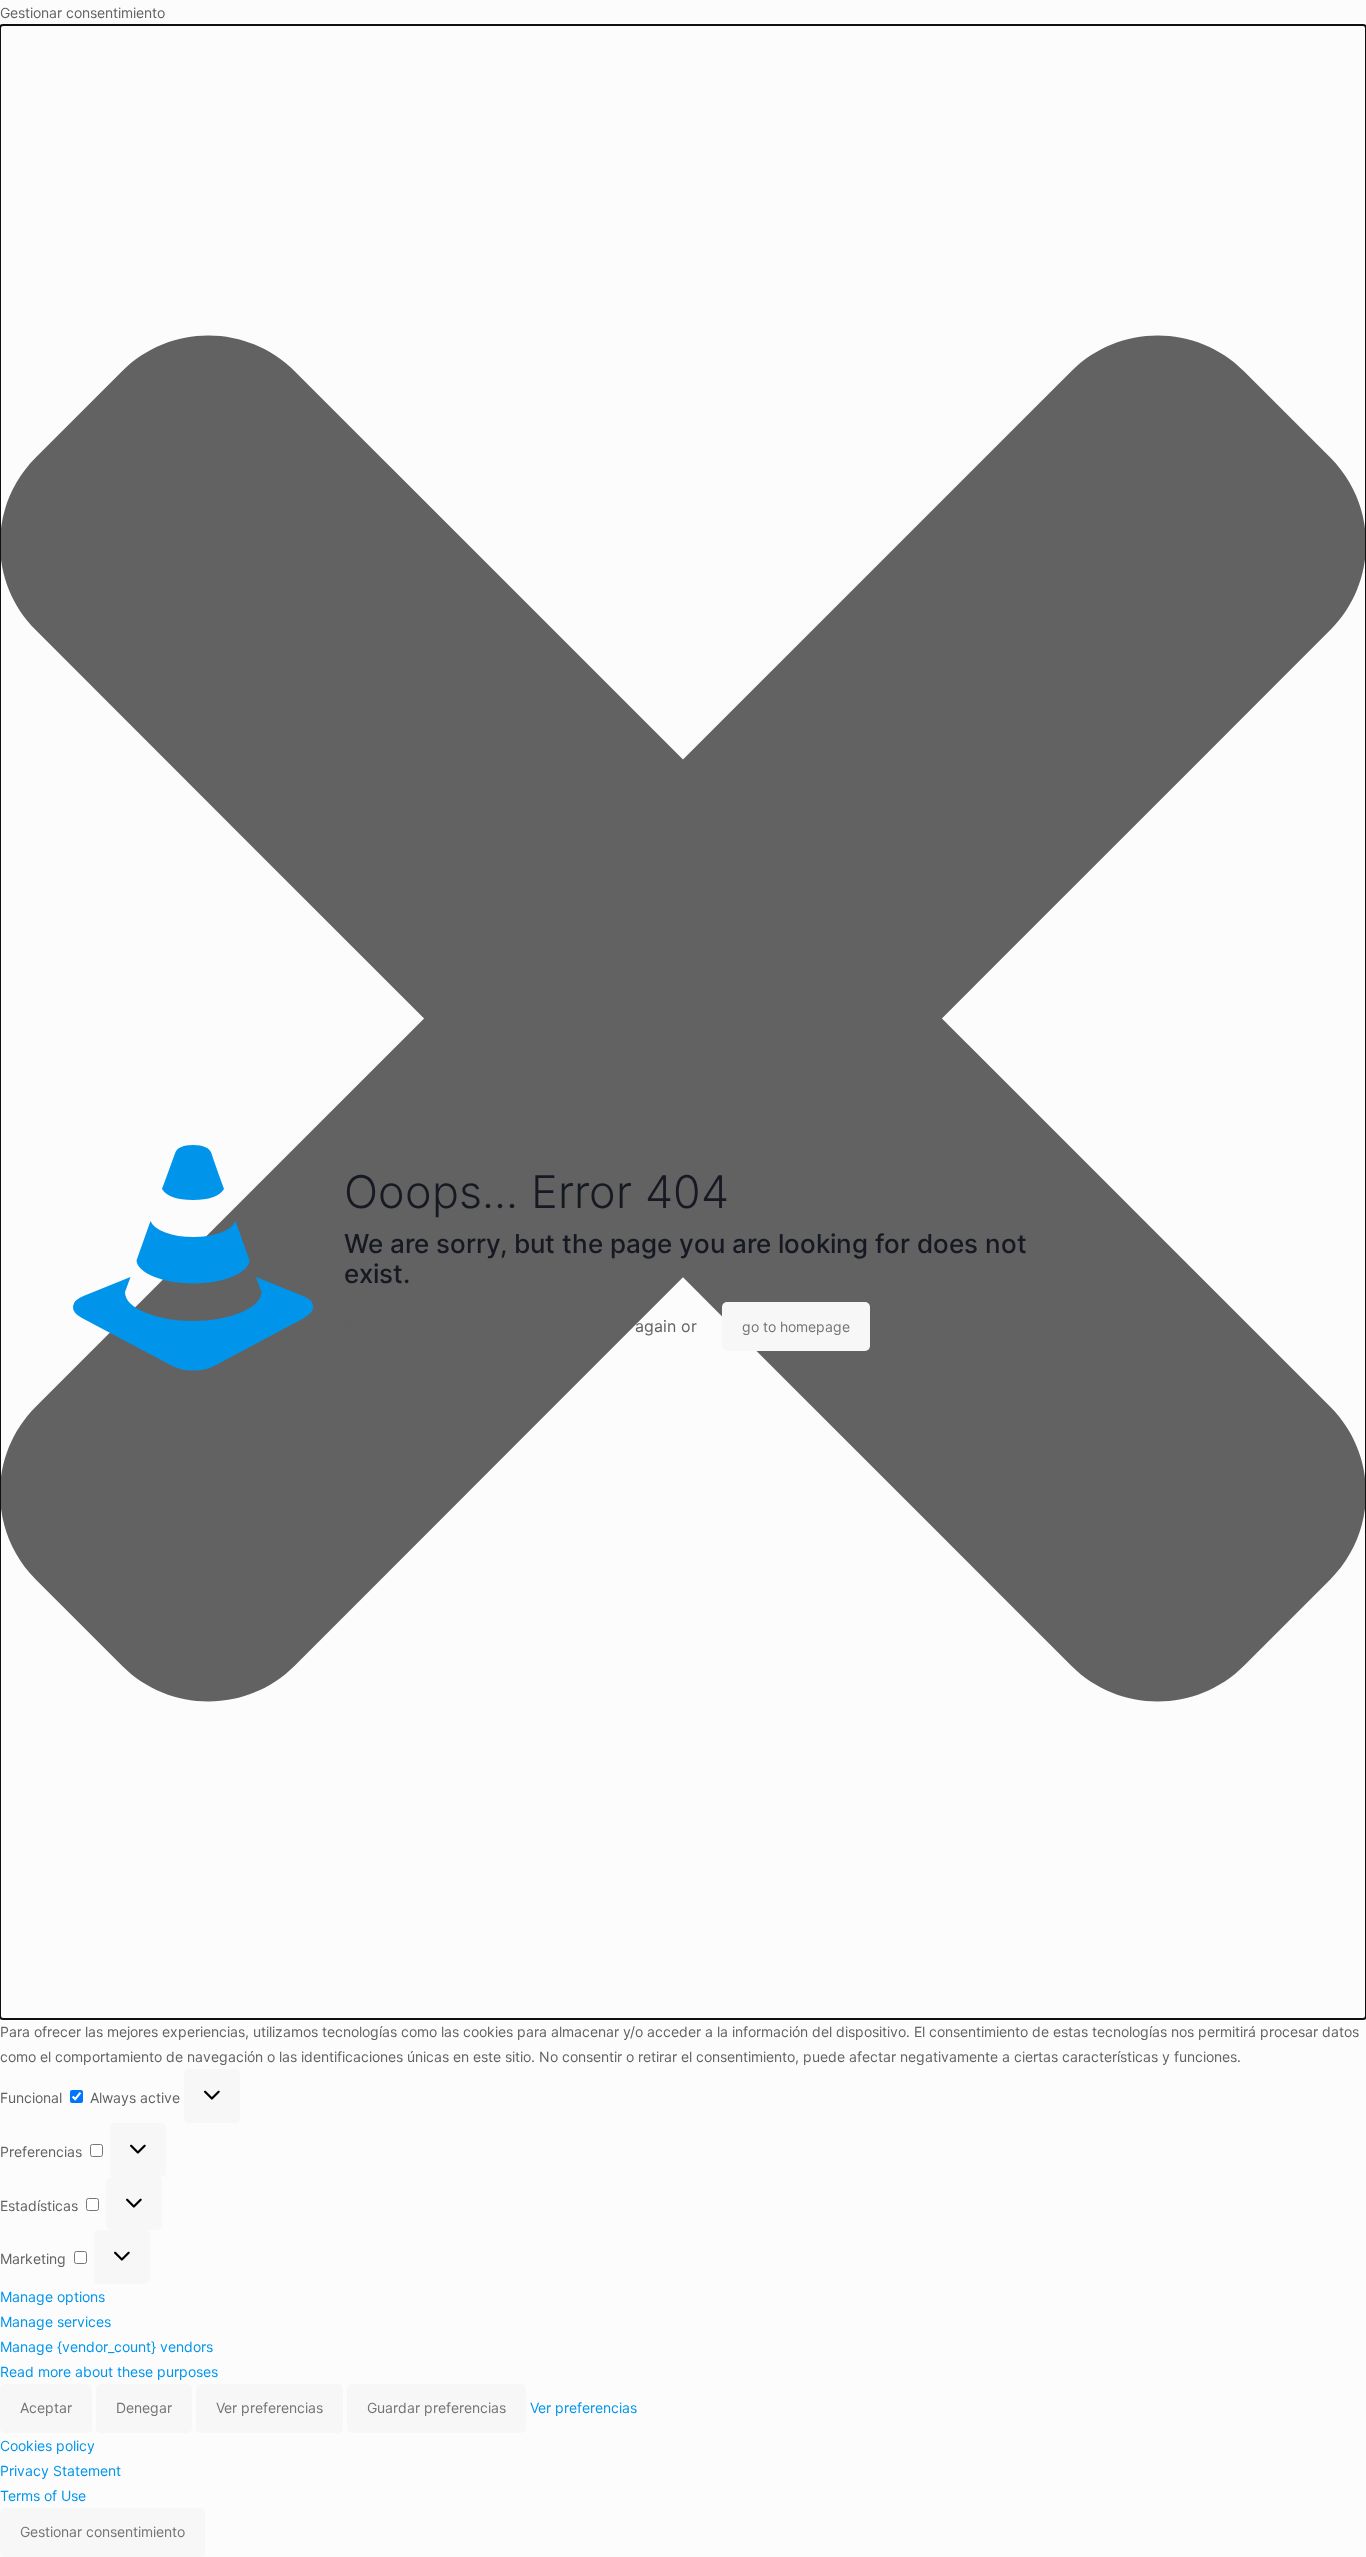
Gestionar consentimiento (102, 2531)
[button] (683, 1022)
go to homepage (796, 1326)
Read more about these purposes (109, 2371)
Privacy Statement (60, 2470)
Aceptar (46, 2407)
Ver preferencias (269, 2407)
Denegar (144, 2407)
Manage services (55, 2321)
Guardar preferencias (436, 2407)
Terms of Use (43, 2495)
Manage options (52, 2296)
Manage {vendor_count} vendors (106, 2346)
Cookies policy (47, 2445)
